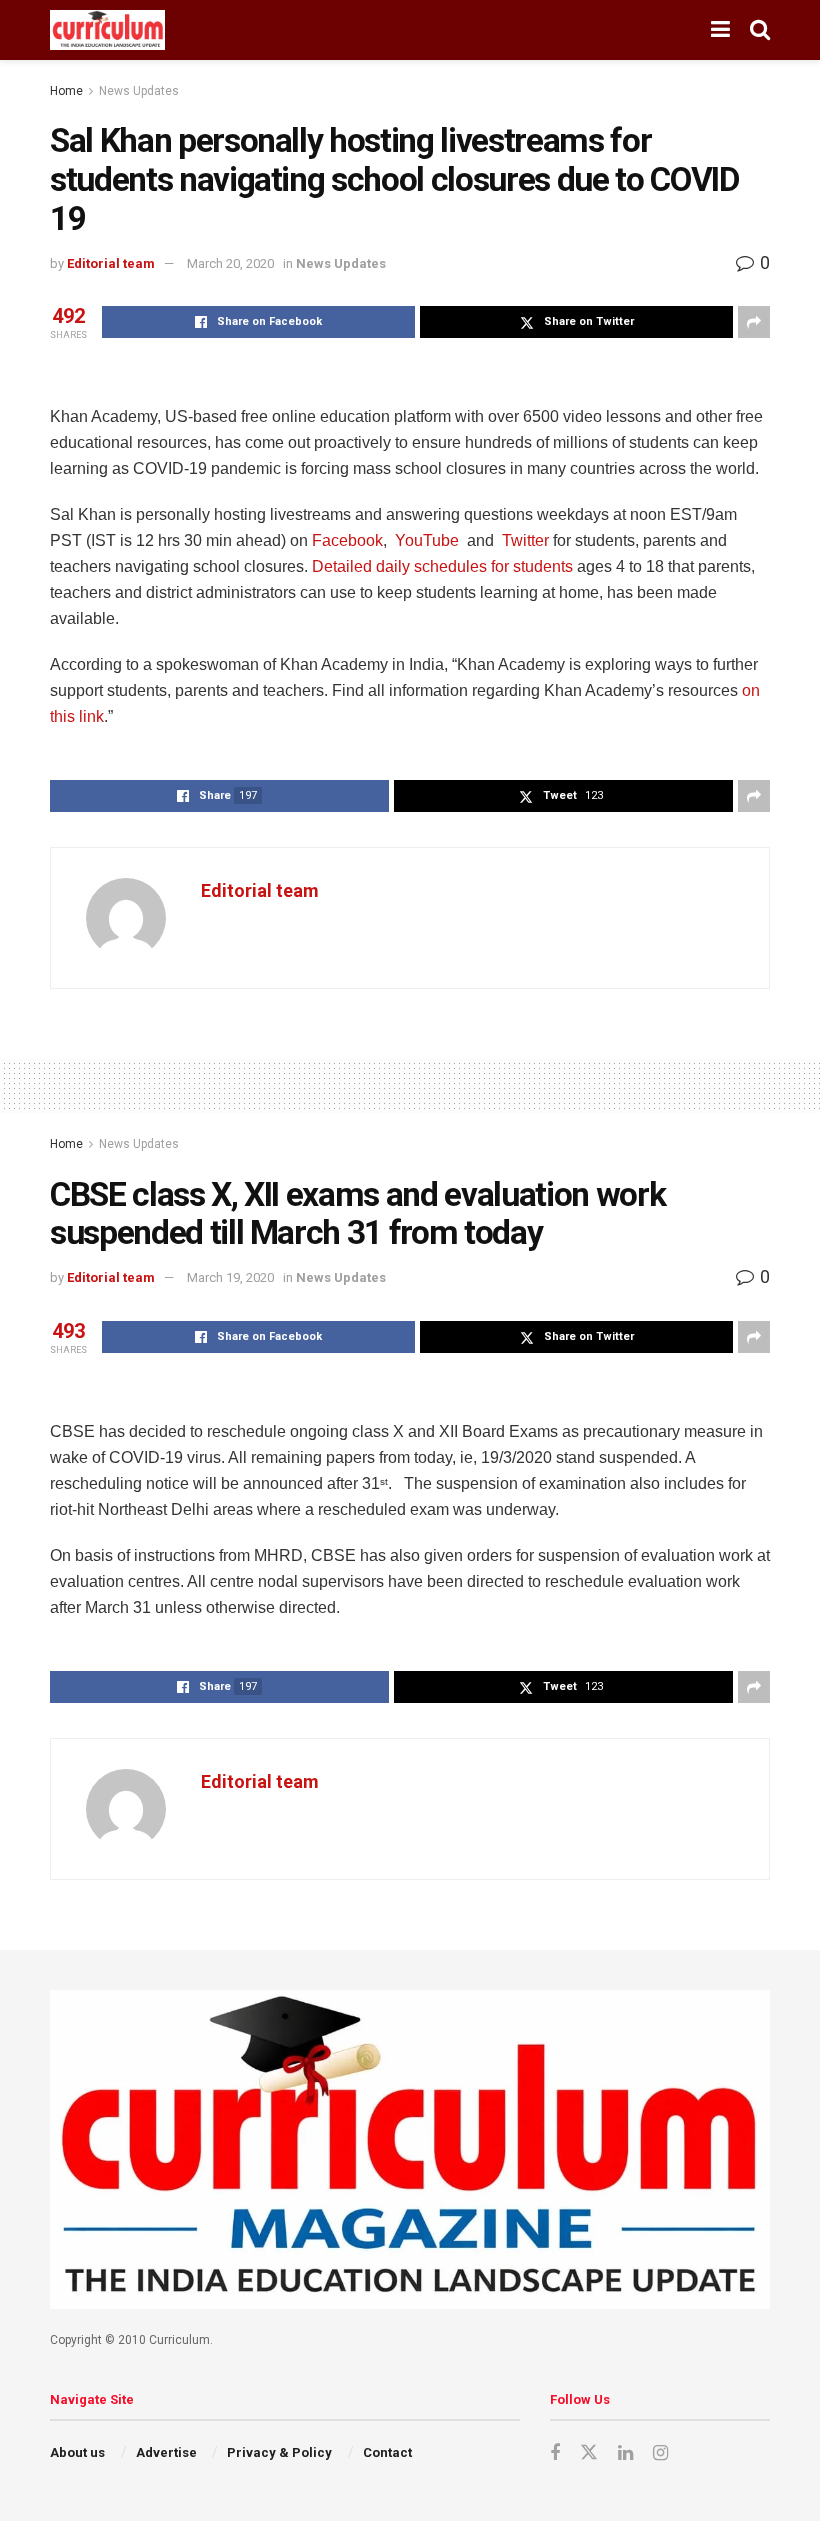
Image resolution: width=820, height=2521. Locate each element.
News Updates (139, 91)
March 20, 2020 (230, 263)
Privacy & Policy (279, 2452)
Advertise (166, 2452)
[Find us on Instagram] (660, 2453)
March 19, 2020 (230, 1277)
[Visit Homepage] (107, 30)
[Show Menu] (720, 30)
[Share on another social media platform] (754, 322)
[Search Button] (760, 30)
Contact (387, 2452)
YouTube (425, 540)
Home (66, 91)
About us (77, 2452)
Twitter (523, 540)
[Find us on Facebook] (555, 2453)
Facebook (345, 540)
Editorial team (111, 263)
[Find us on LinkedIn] (625, 2453)
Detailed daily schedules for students (442, 566)
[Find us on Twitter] (589, 2453)
